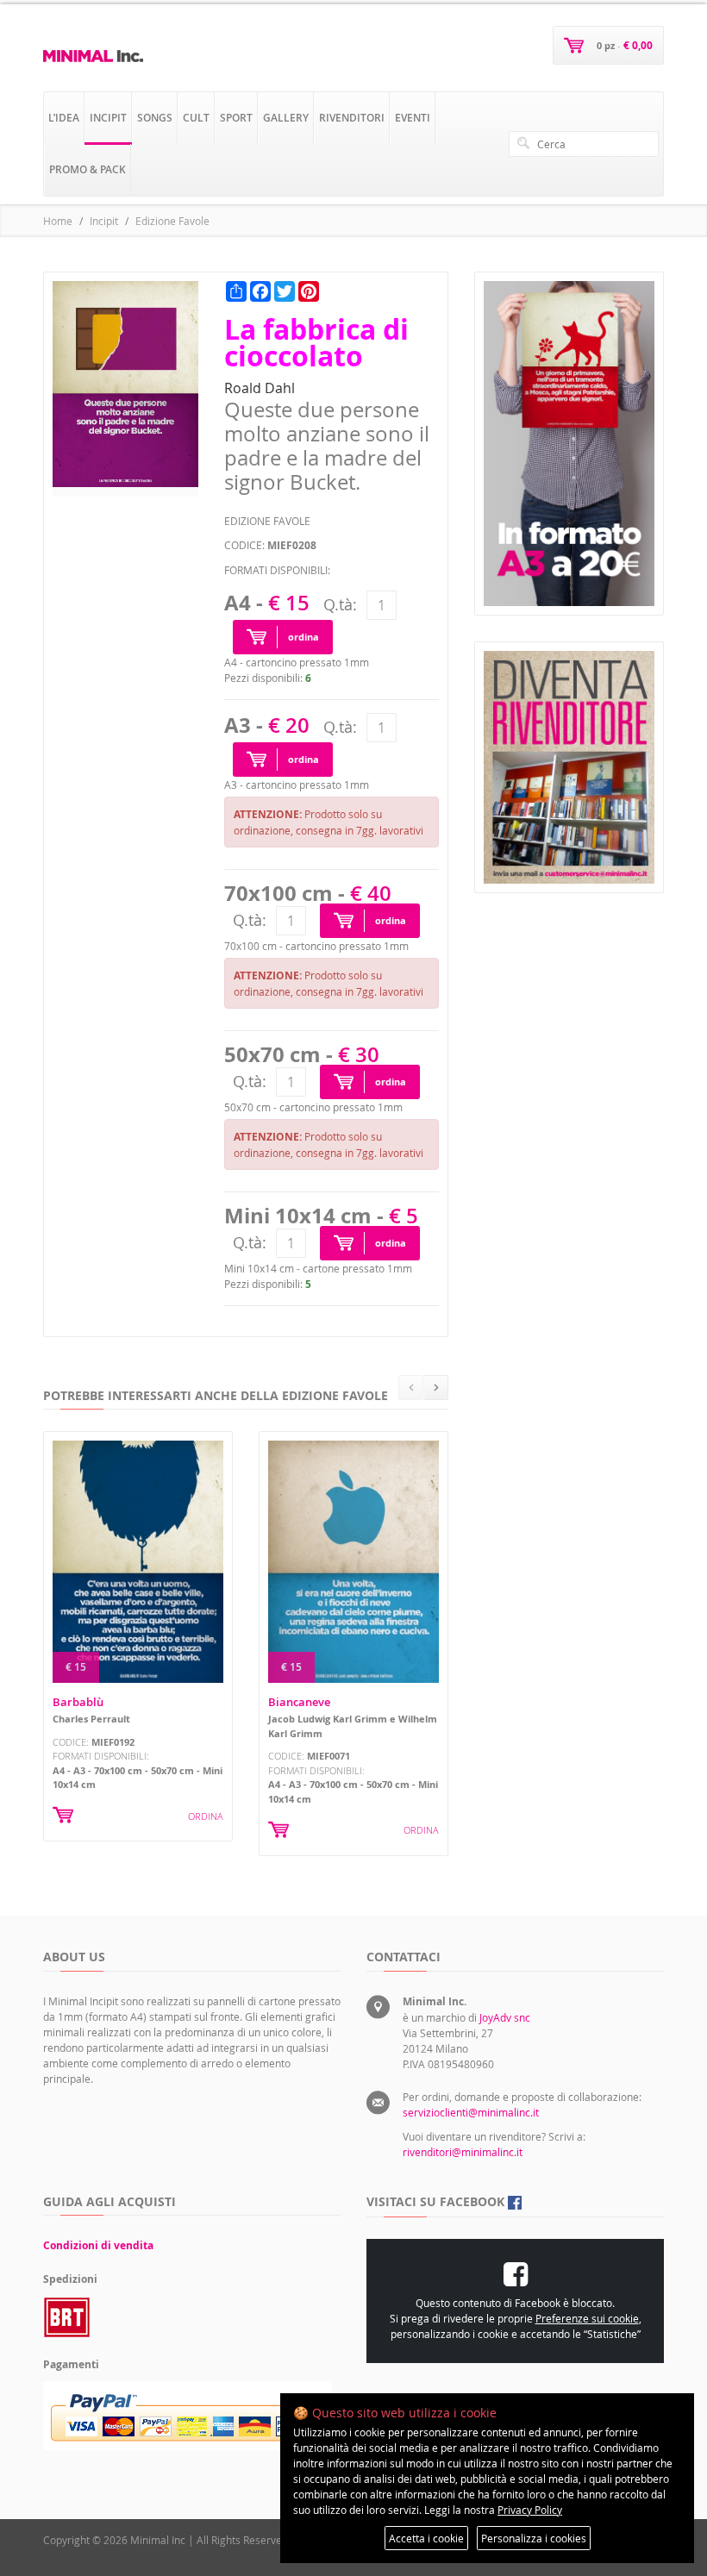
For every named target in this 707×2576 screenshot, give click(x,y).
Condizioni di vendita (98, 2245)
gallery (286, 118)
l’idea (64, 118)
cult (196, 118)
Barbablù (78, 1702)
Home (58, 221)
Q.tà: (340, 604)
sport (236, 118)
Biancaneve (299, 1702)
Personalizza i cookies (534, 2538)
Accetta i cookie (426, 2538)
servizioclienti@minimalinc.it (471, 2112)
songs (155, 118)
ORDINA (206, 1816)
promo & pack (88, 169)
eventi (413, 118)
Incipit (104, 221)
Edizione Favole (172, 221)
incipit (108, 118)
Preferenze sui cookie (587, 2318)
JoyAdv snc (505, 2017)
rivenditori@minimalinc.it (463, 2152)
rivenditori (352, 118)
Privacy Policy (530, 2510)
